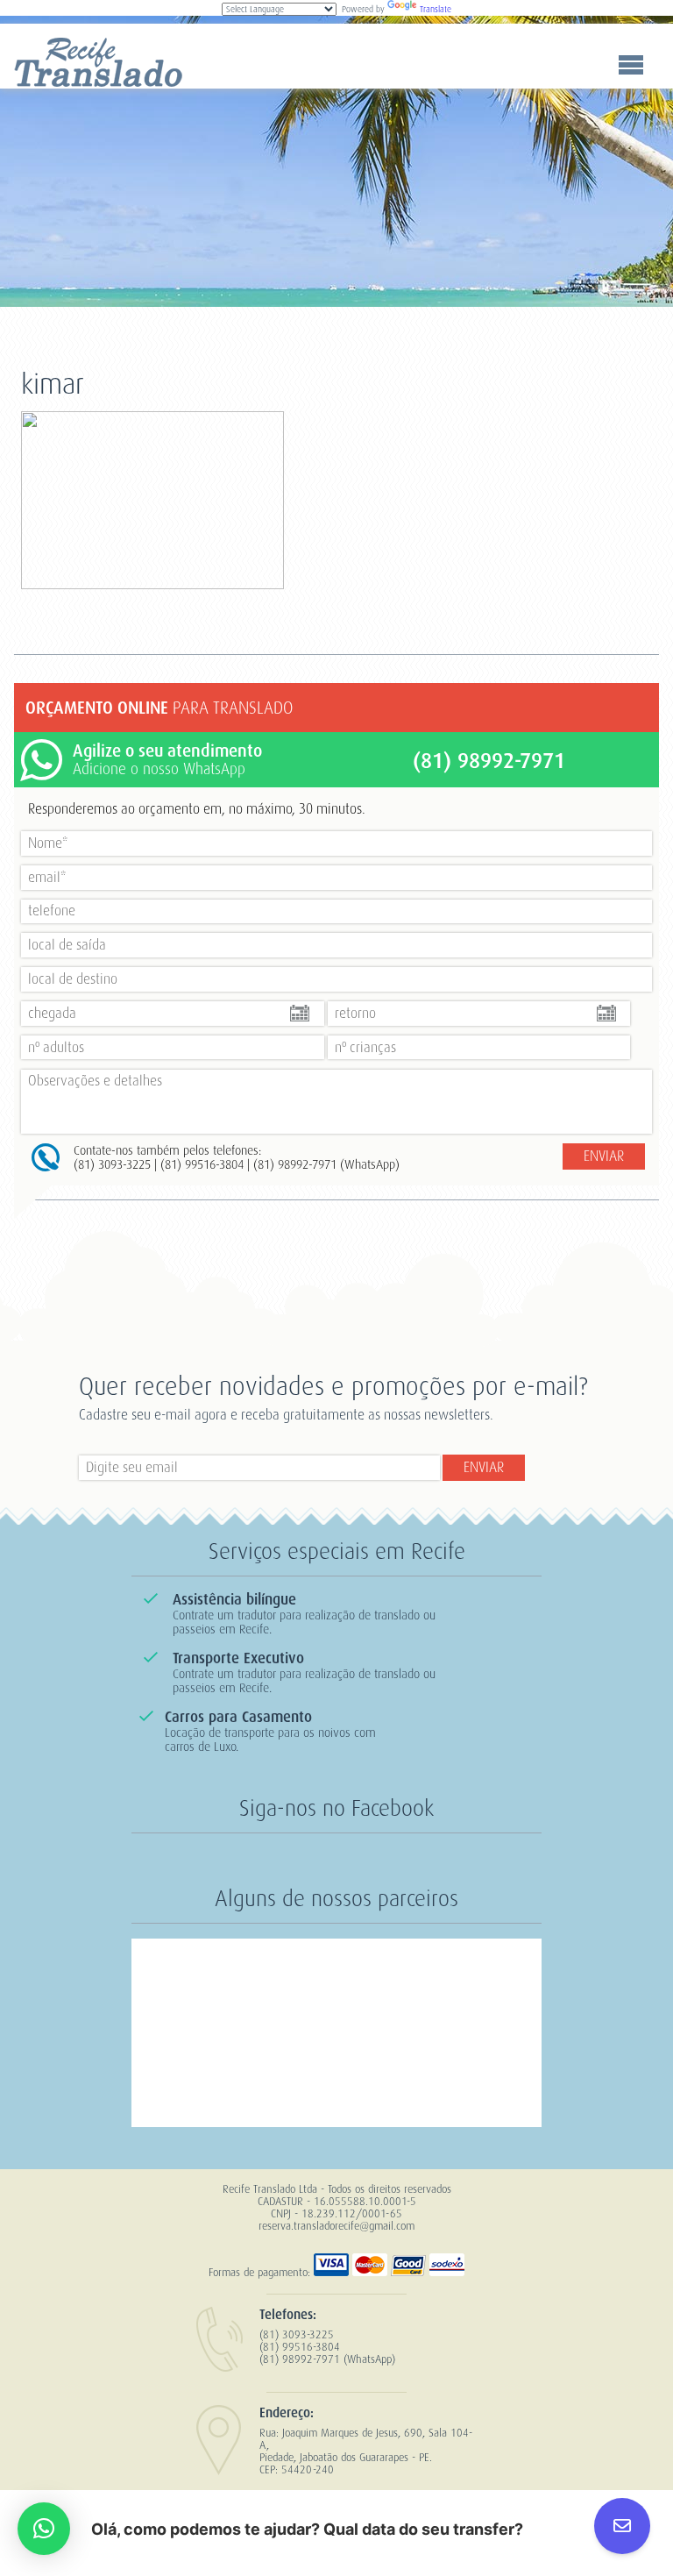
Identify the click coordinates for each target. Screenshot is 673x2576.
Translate (436, 9)
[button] (44, 2529)
